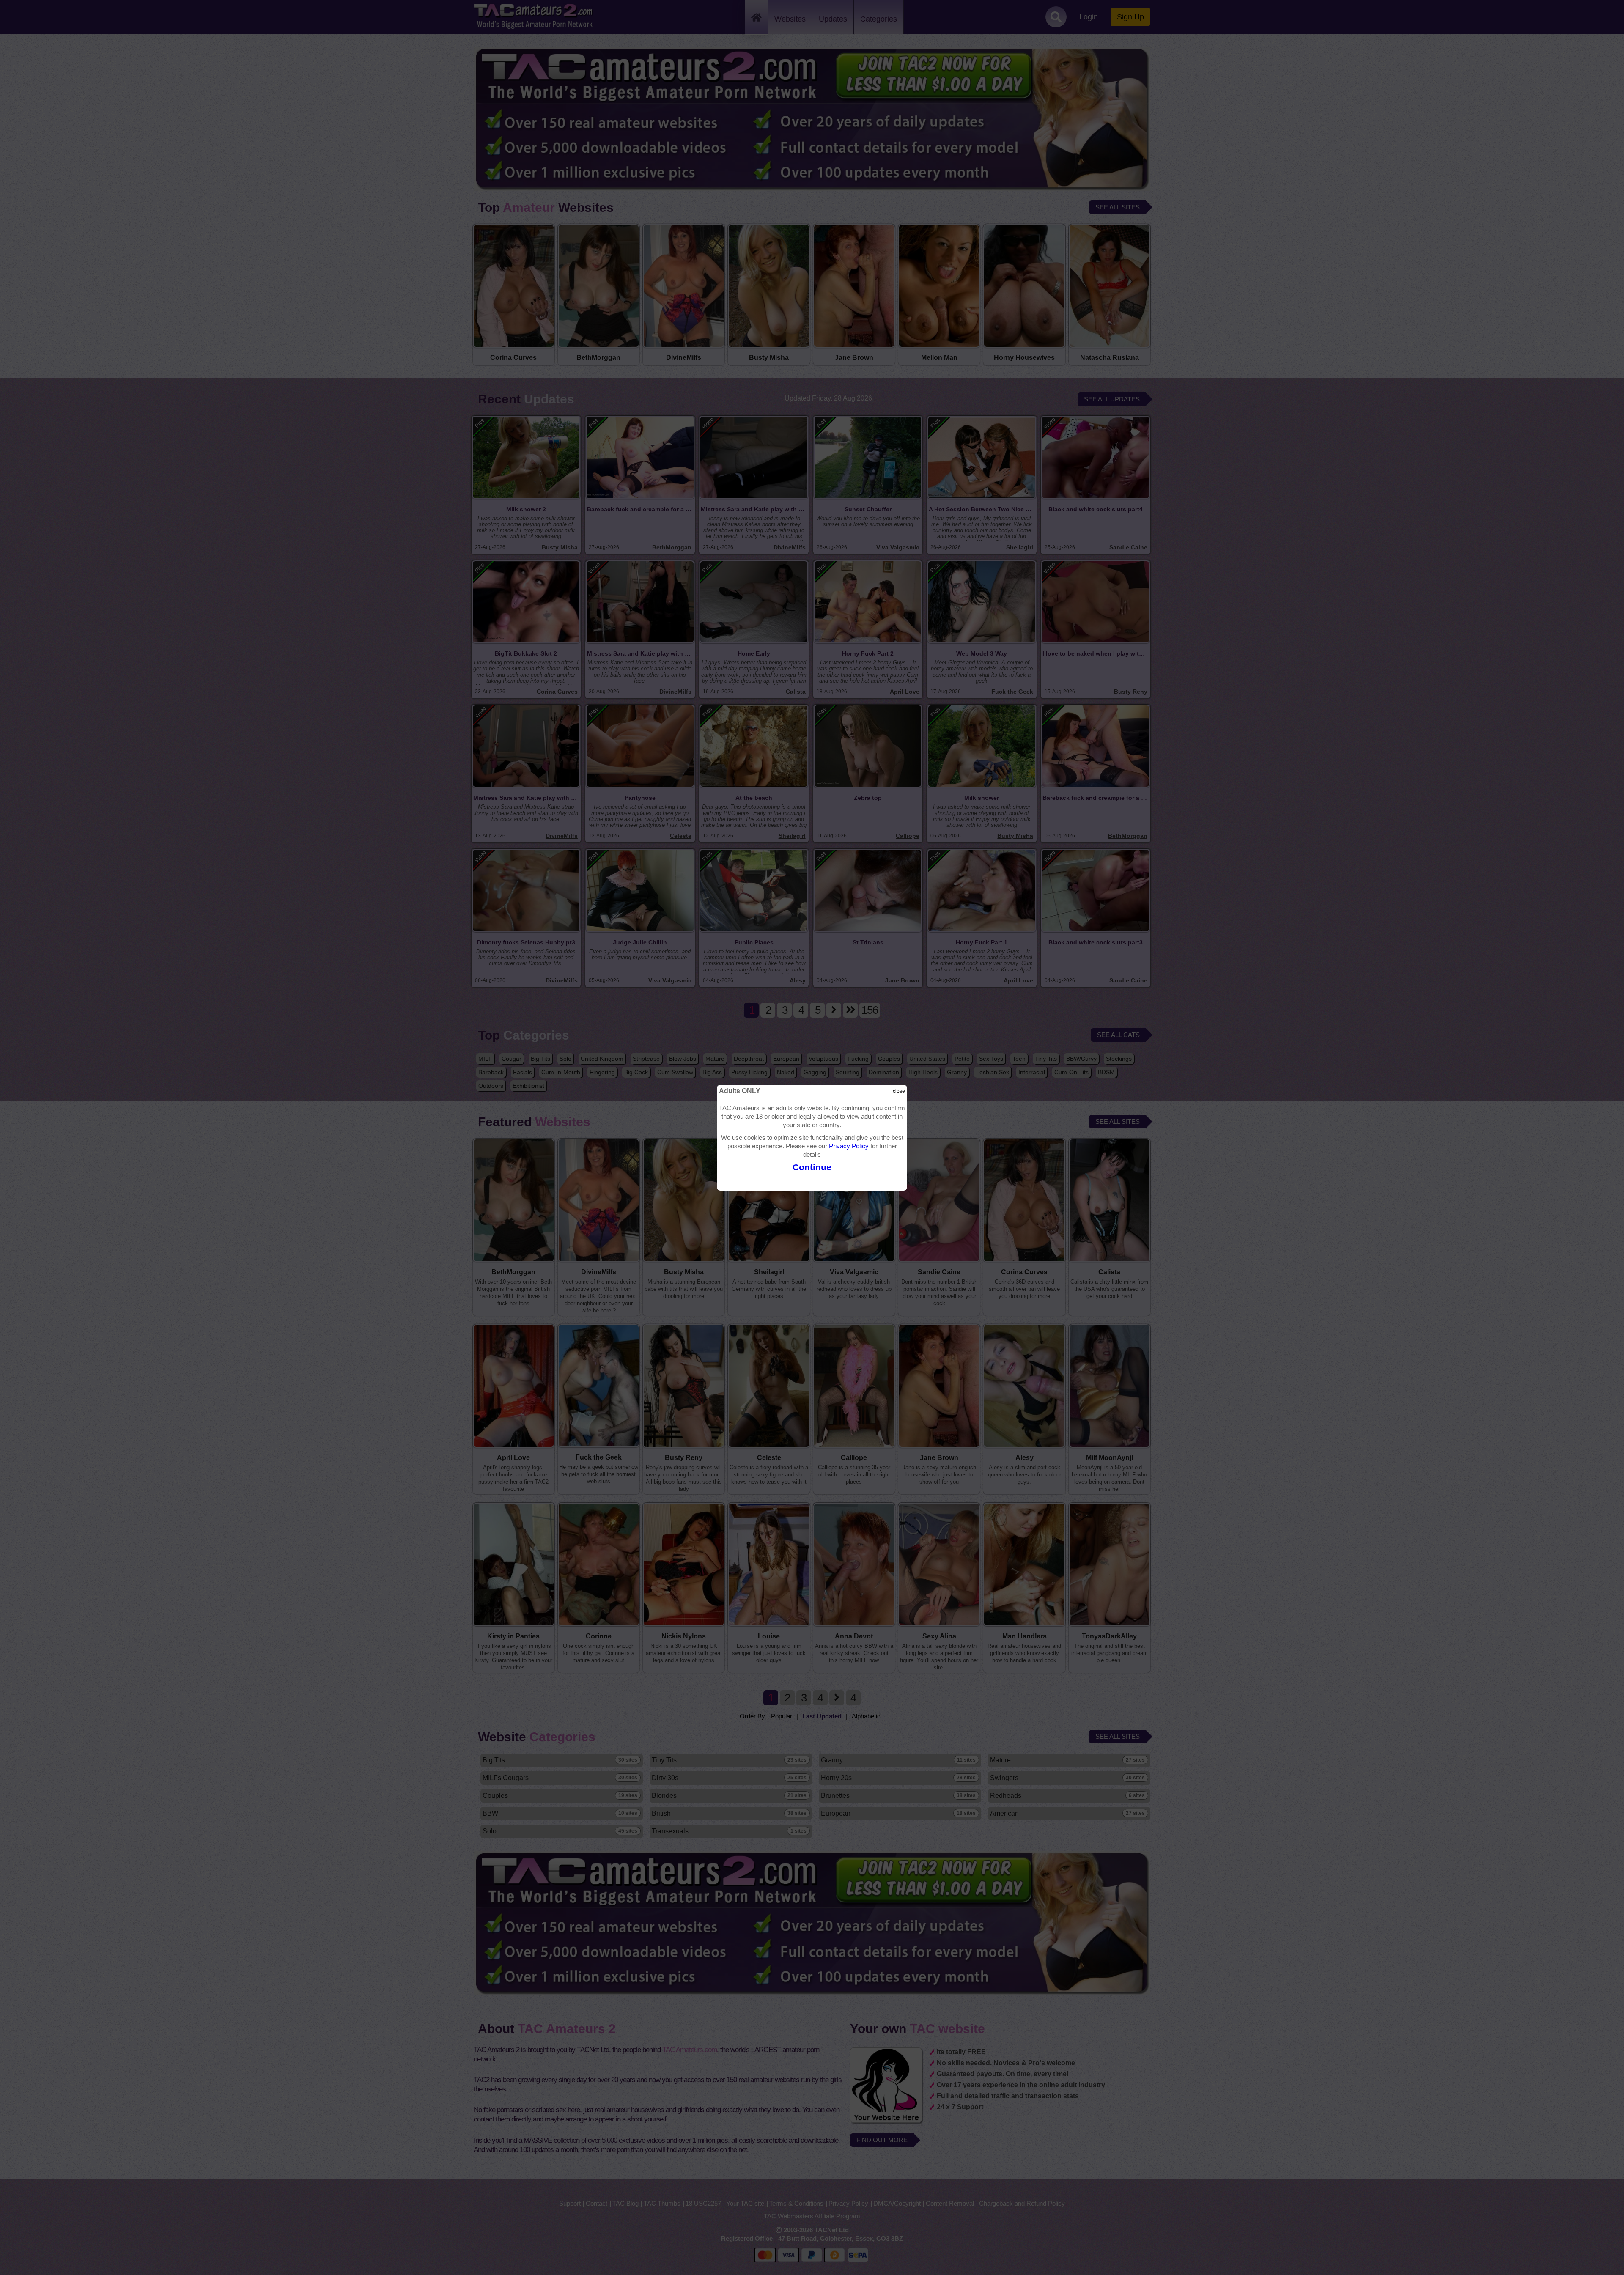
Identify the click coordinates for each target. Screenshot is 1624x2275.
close (899, 1091)
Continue (812, 1167)
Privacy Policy (849, 1146)
